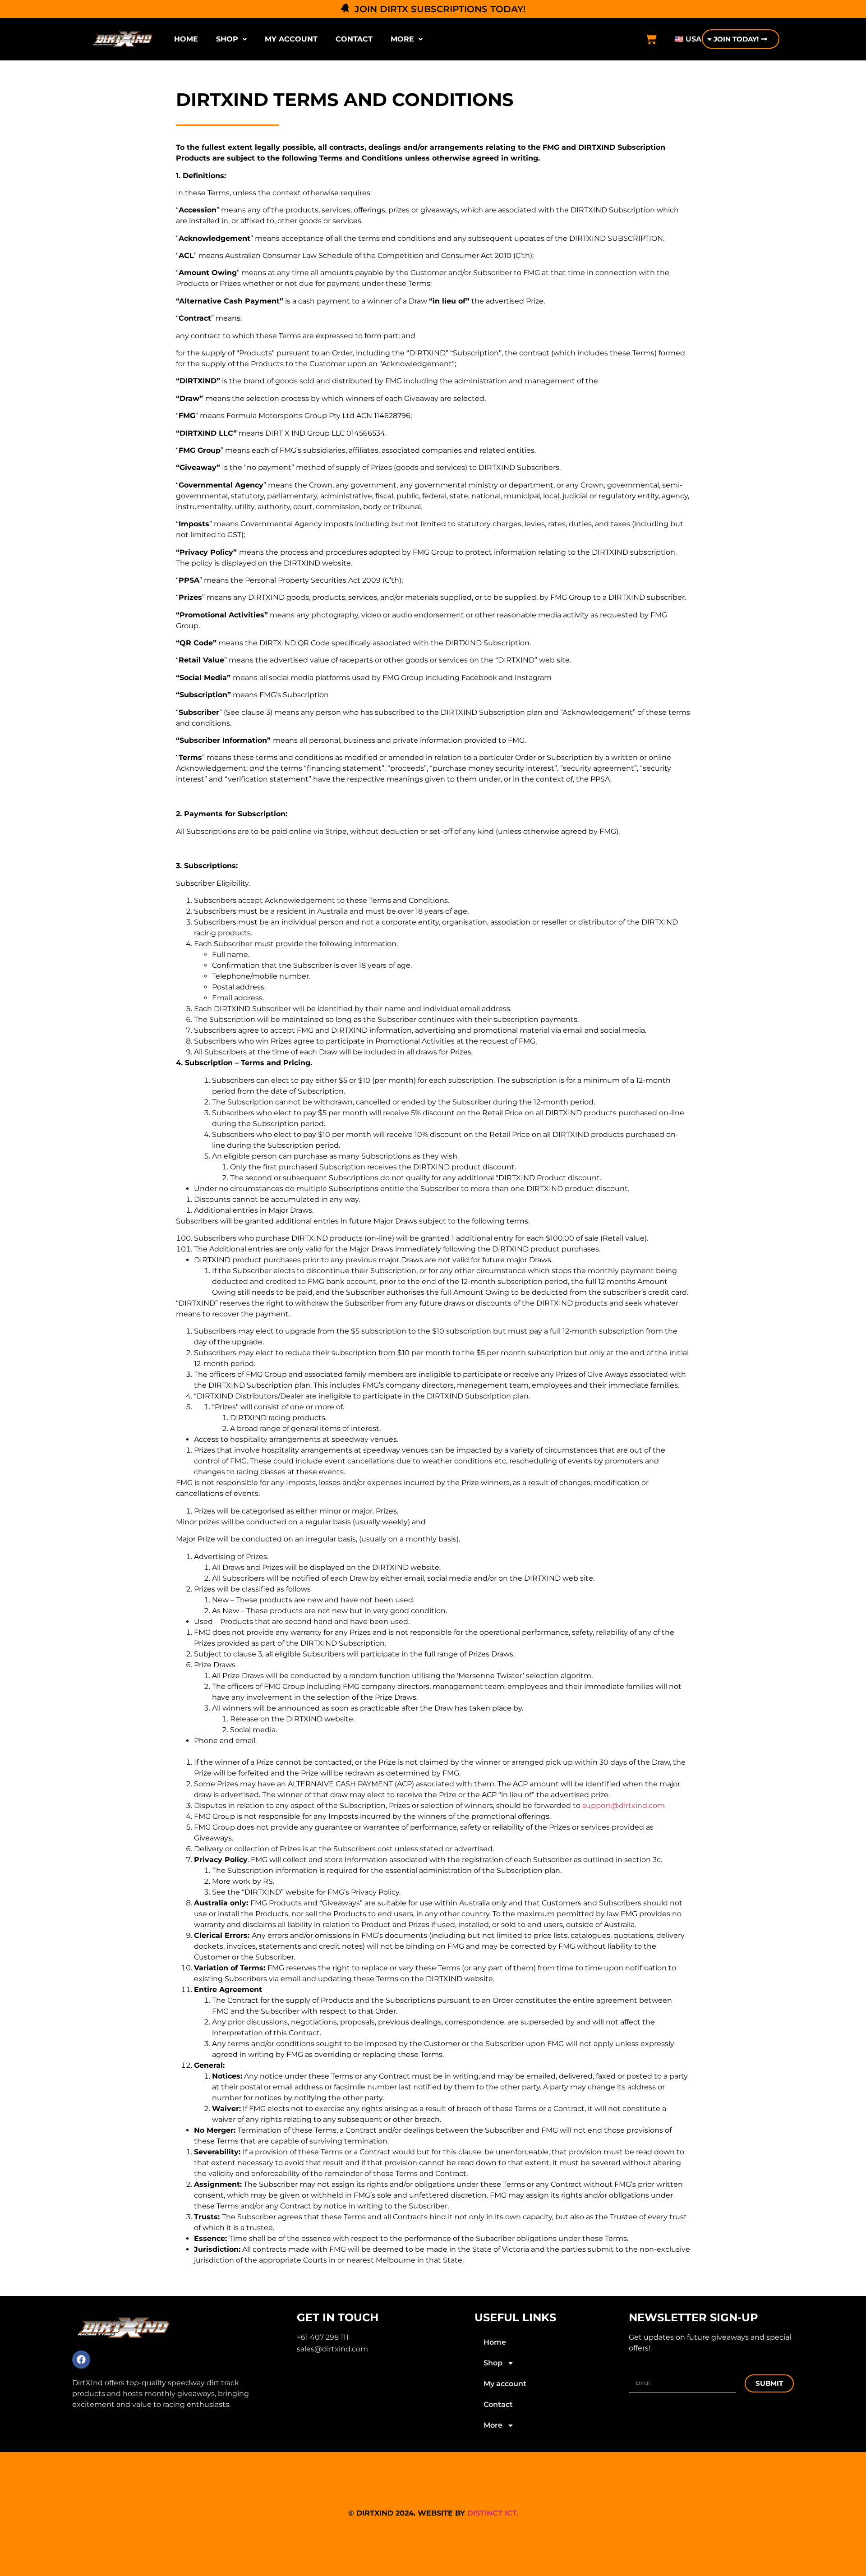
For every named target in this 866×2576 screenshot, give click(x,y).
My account (291, 39)
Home (186, 39)
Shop (227, 39)
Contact (354, 39)
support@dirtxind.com (624, 1805)
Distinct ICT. (493, 2513)
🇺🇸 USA (688, 39)
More (402, 39)
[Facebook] (81, 2360)
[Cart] (651, 39)
